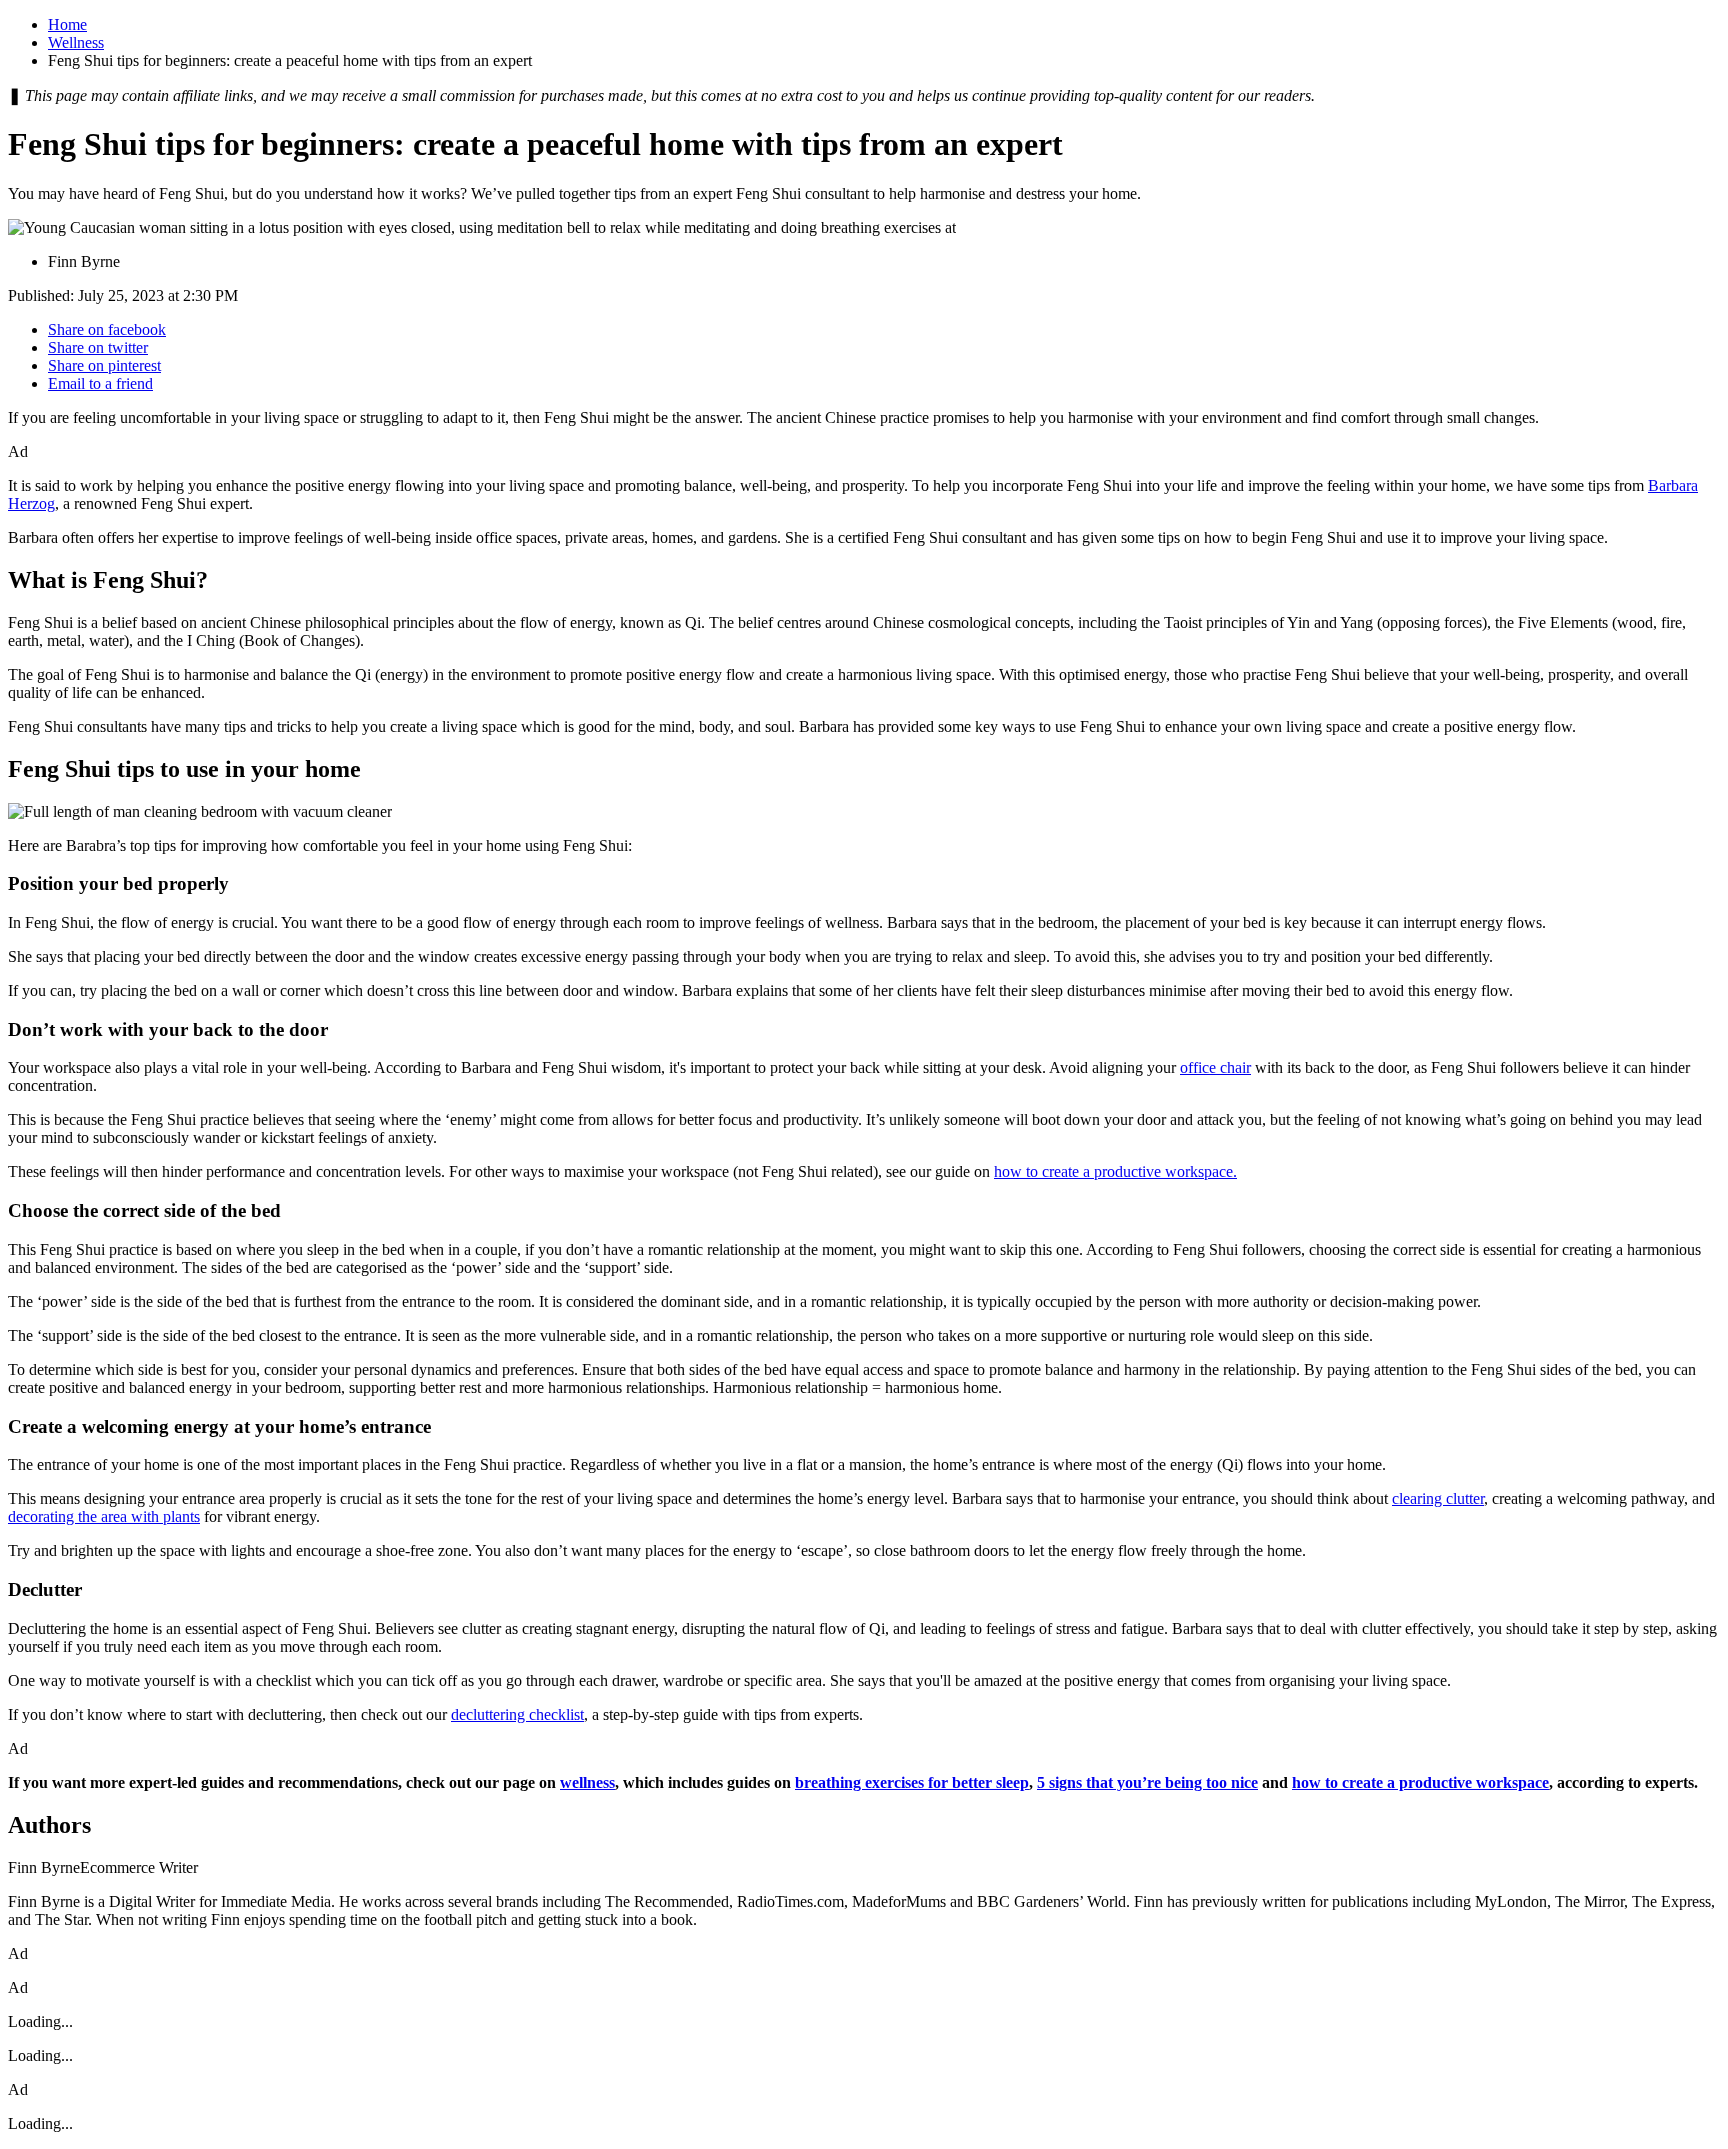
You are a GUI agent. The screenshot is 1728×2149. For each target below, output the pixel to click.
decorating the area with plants (104, 1516)
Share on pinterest (104, 365)
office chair (1215, 1067)
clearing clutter (1438, 1498)
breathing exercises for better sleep (912, 1782)
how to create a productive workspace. (1115, 1171)
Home (67, 24)
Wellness (76, 42)
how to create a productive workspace (1420, 1782)
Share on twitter (98, 347)
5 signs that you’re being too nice (1147, 1782)
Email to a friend (100, 383)
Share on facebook (107, 329)
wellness (587, 1782)
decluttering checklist (517, 1714)
